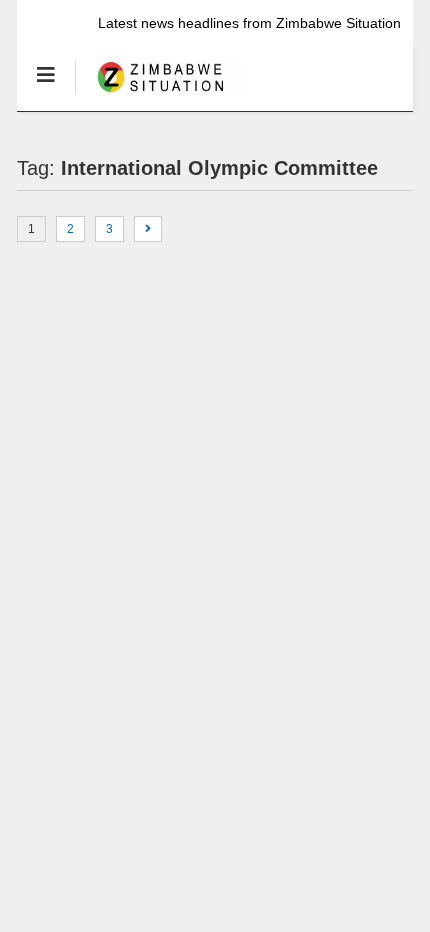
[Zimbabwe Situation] (159, 95)
